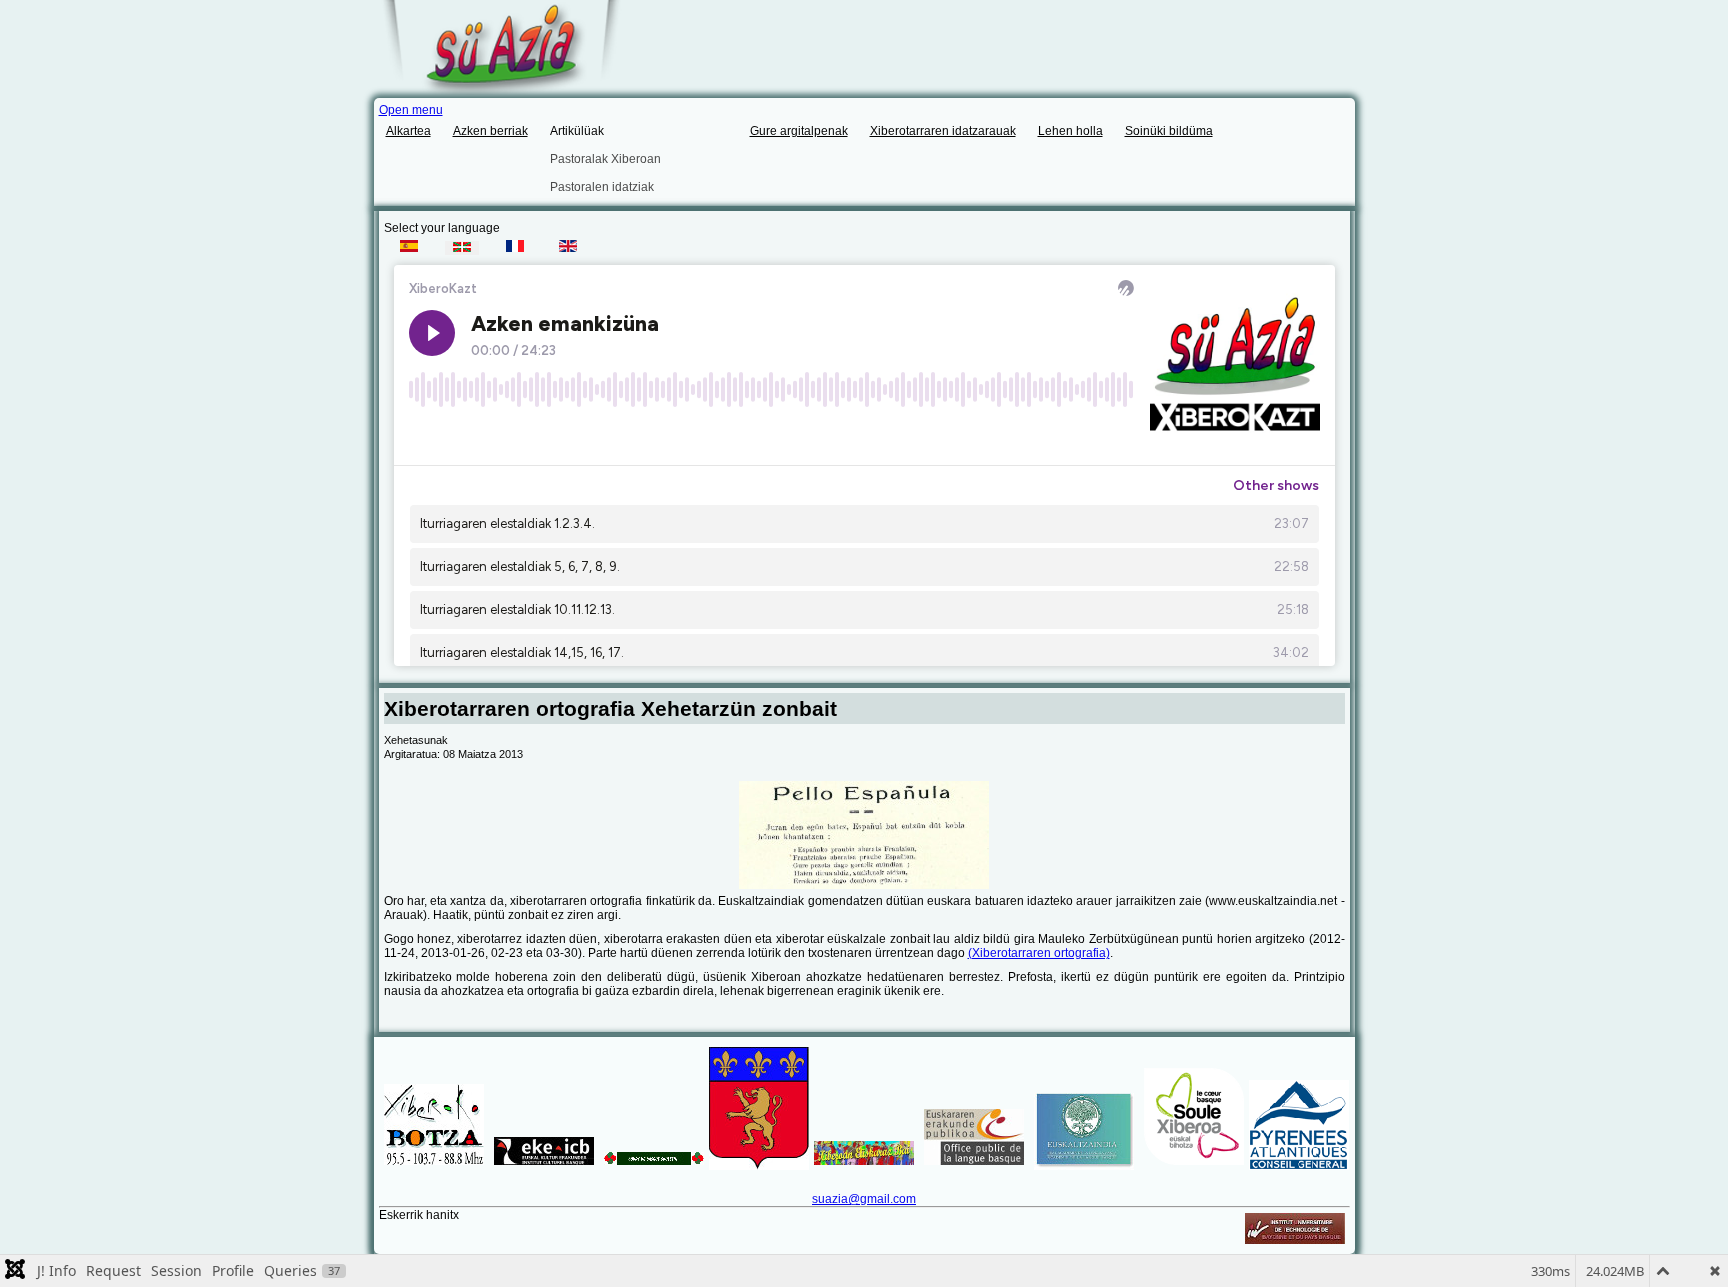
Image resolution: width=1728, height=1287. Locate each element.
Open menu (411, 110)
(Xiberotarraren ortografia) (1039, 953)
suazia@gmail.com (864, 1199)
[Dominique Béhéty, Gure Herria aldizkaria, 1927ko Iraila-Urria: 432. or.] (864, 835)
